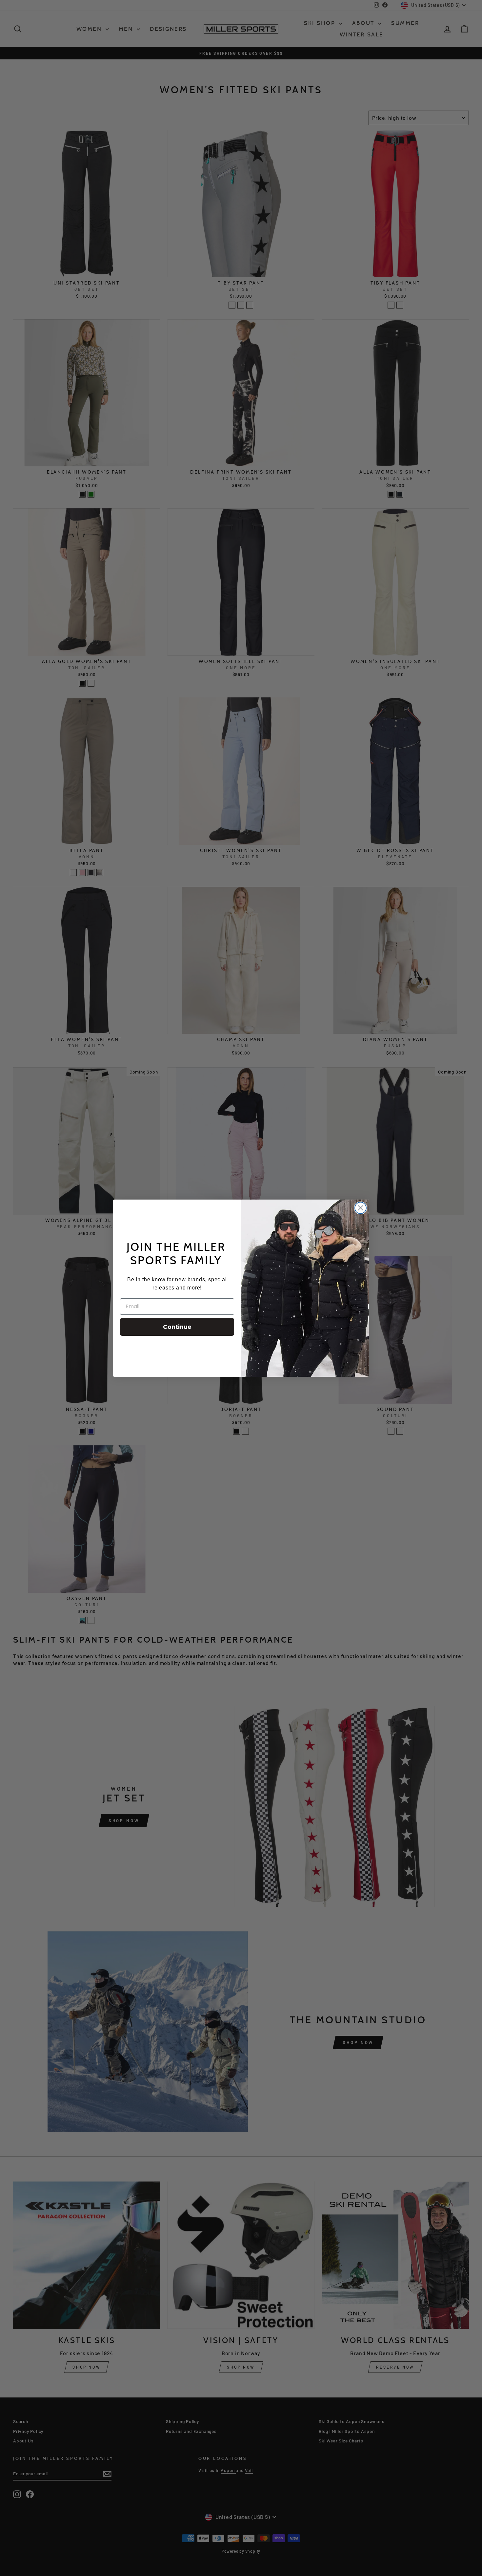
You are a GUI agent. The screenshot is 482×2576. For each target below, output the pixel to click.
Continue (177, 1327)
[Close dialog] (361, 1208)
